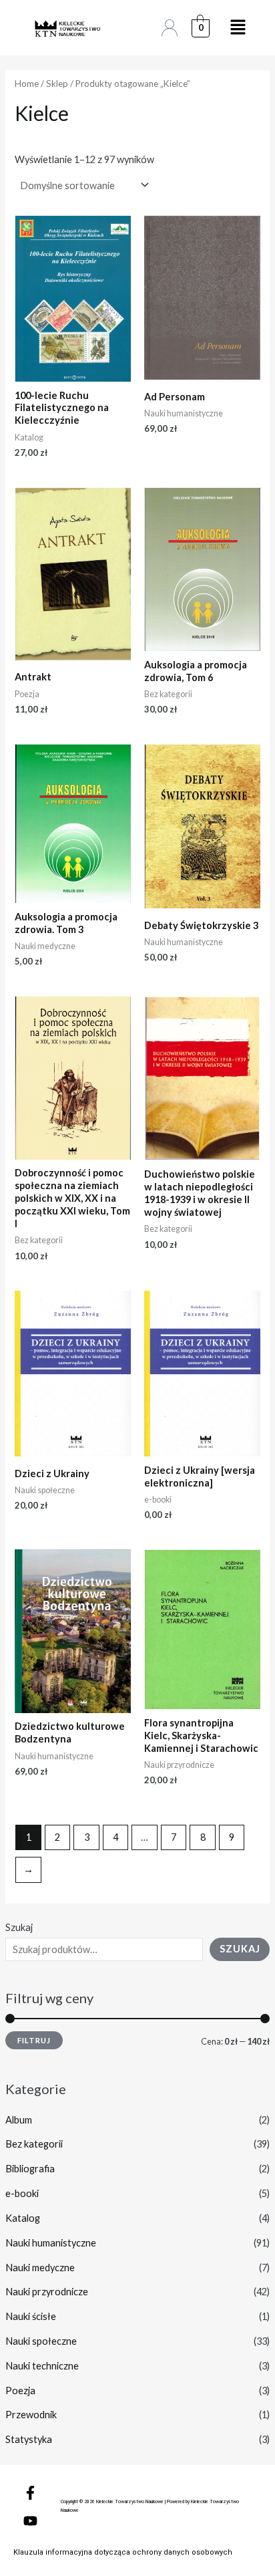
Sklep (57, 84)
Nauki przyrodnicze (47, 2292)
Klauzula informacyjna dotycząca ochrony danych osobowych (123, 2552)
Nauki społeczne (41, 2341)
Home (27, 84)
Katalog (23, 2218)
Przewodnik (31, 2415)
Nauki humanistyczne (51, 2243)
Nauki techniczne (42, 2366)
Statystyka (29, 2439)
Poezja (20, 2391)
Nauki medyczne (40, 2268)
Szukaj (19, 1927)
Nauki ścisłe (31, 2316)
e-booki (22, 2193)
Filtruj (34, 2040)
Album (19, 2120)
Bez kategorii (34, 2144)
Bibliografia (30, 2169)
